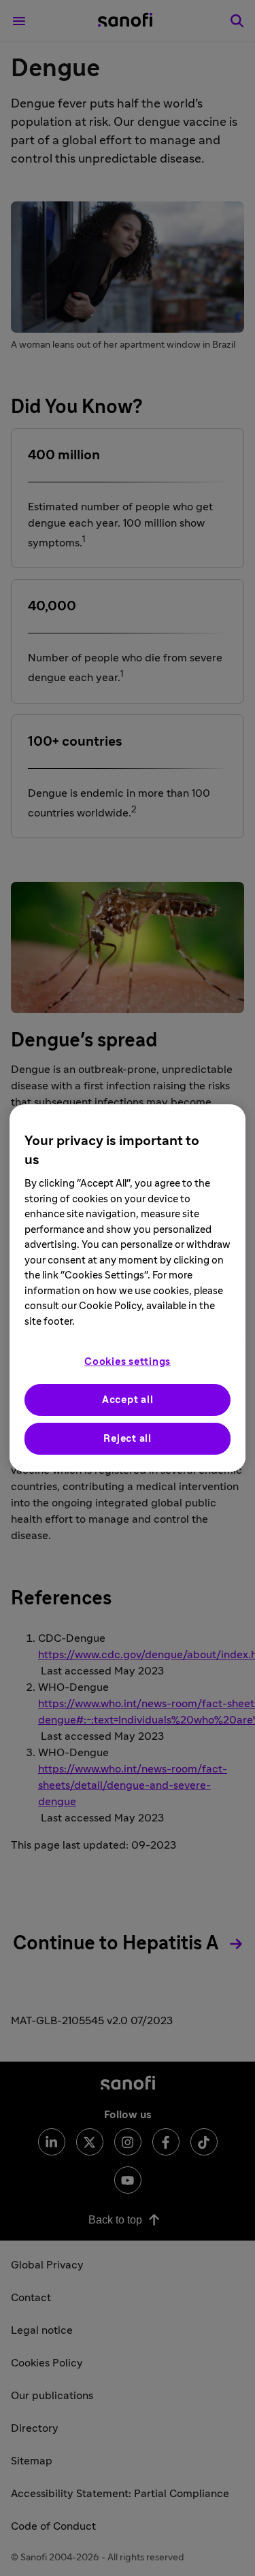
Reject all (128, 1439)
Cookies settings (128, 1362)
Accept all (128, 1400)
